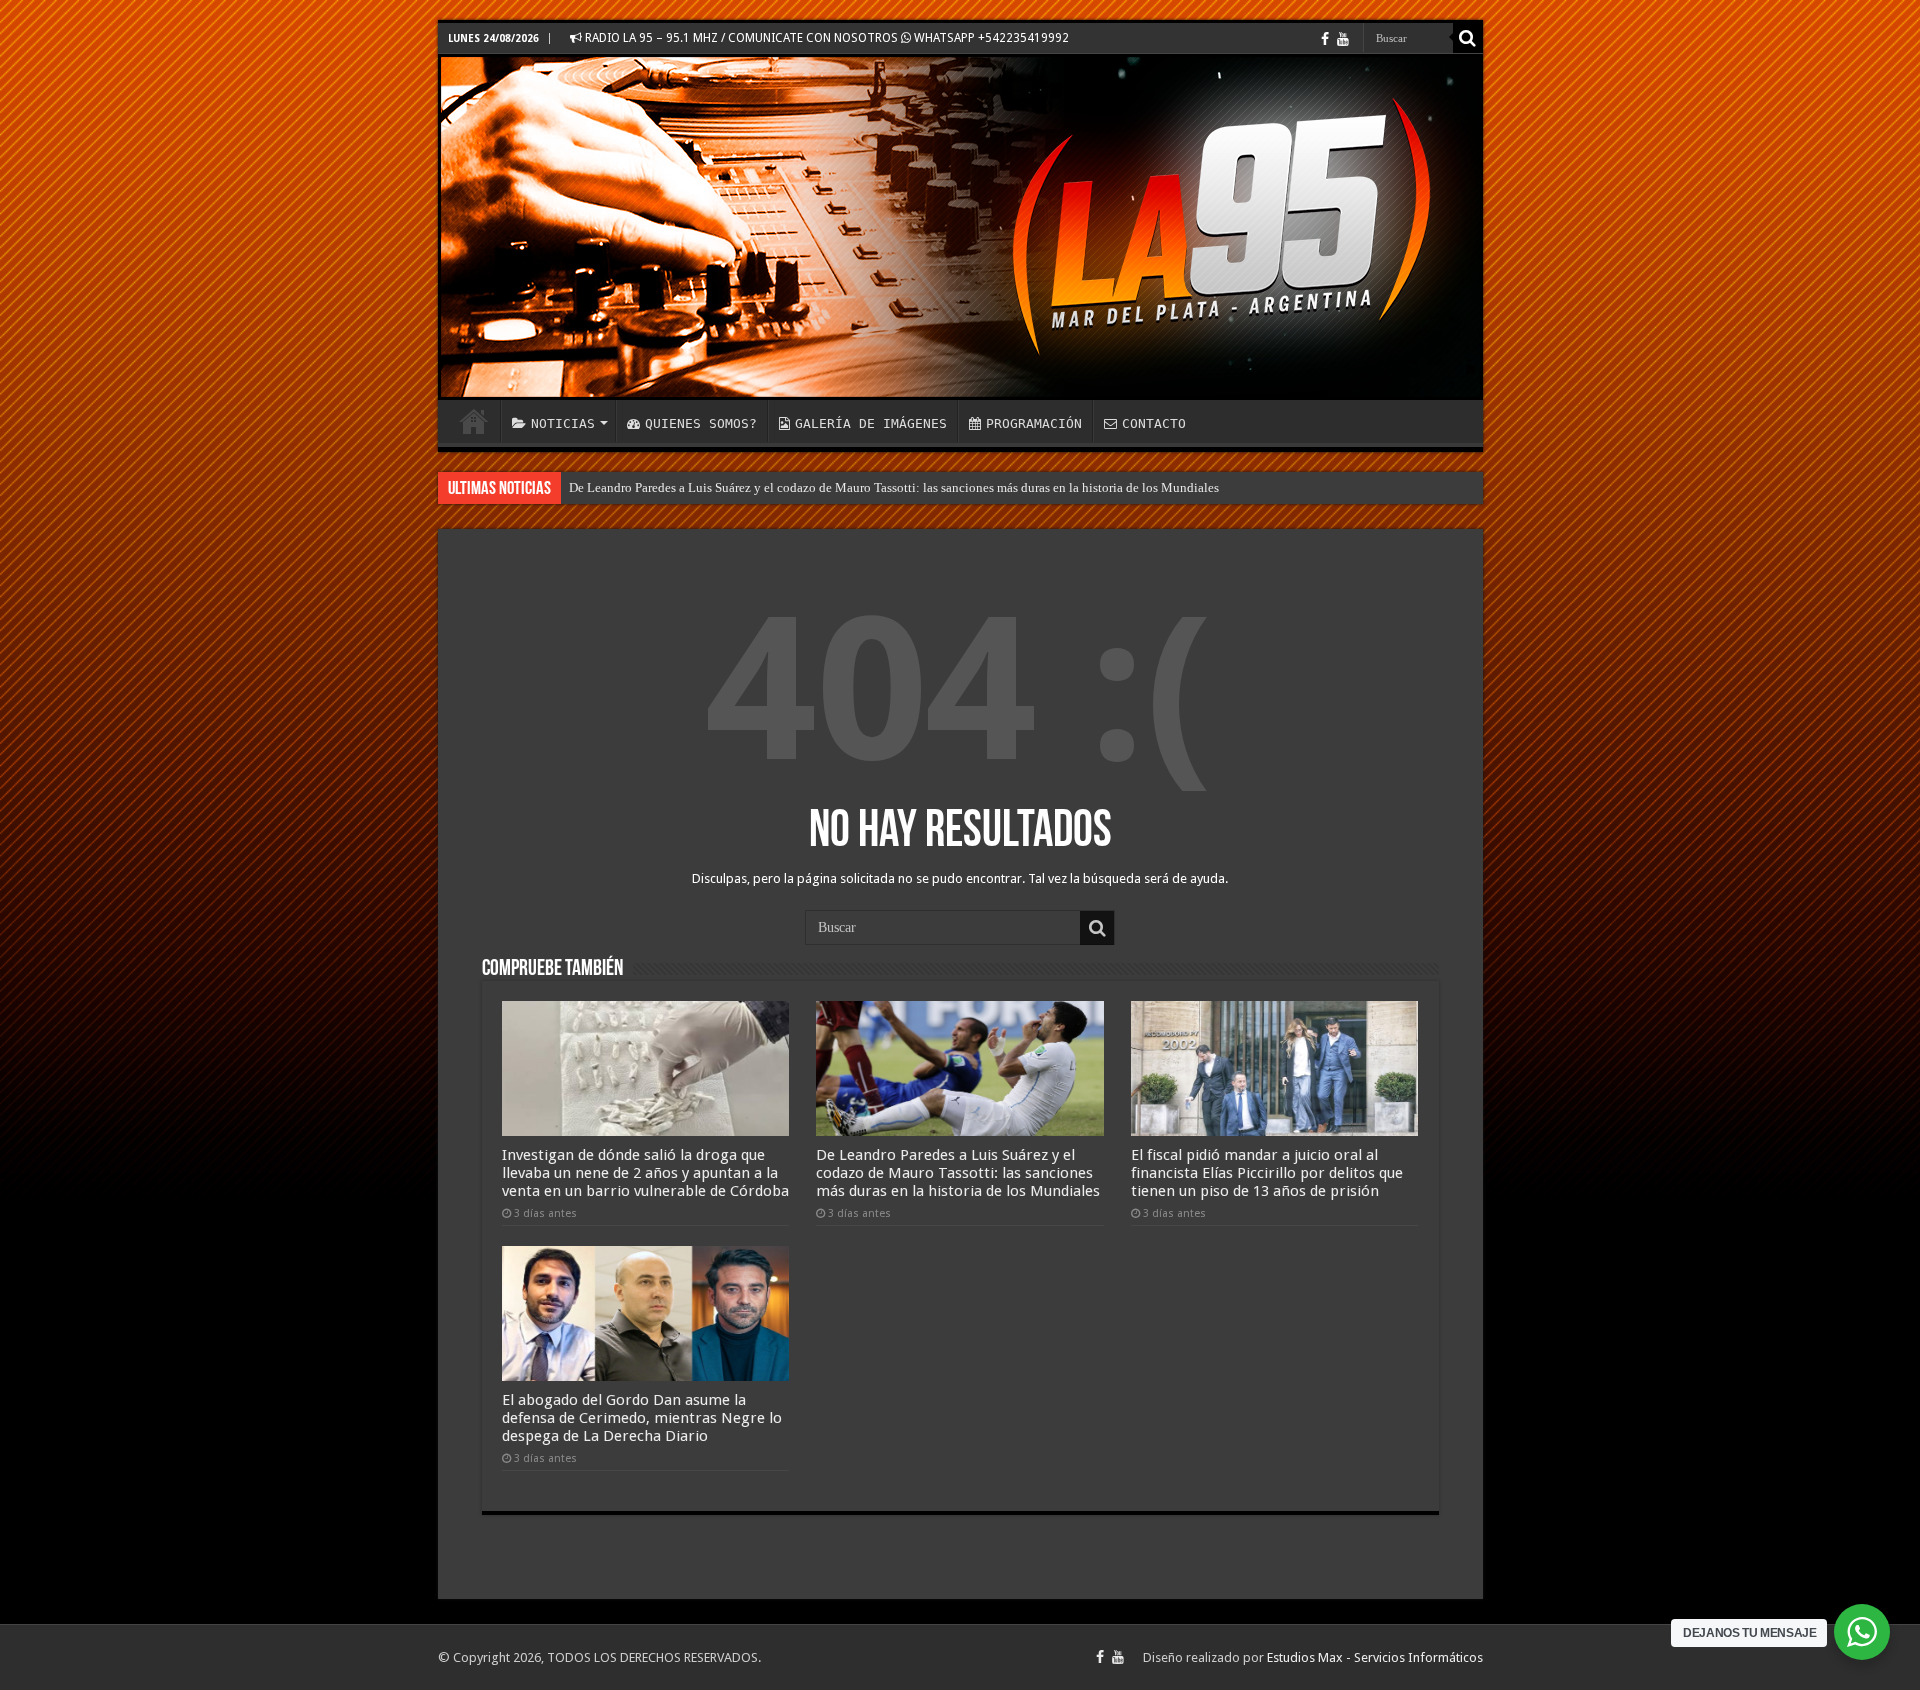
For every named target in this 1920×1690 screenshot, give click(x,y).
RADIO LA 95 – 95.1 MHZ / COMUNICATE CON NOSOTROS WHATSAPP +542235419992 (825, 38)
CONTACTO (1154, 423)
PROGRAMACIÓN (1034, 423)
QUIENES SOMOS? (701, 423)
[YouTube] (1343, 39)
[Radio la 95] (960, 227)
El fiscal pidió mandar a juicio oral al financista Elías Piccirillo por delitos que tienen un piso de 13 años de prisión (1267, 1173)
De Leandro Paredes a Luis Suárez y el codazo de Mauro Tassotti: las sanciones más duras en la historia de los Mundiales (894, 487)
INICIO (474, 421)
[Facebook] (1325, 39)
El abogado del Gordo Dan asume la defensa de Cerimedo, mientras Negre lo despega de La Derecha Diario (642, 1418)
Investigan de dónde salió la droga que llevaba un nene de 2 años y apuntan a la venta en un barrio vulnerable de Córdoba (645, 1173)
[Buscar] (1468, 38)
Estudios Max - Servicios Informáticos (1375, 1657)
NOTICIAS (563, 423)
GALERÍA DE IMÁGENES (871, 423)
